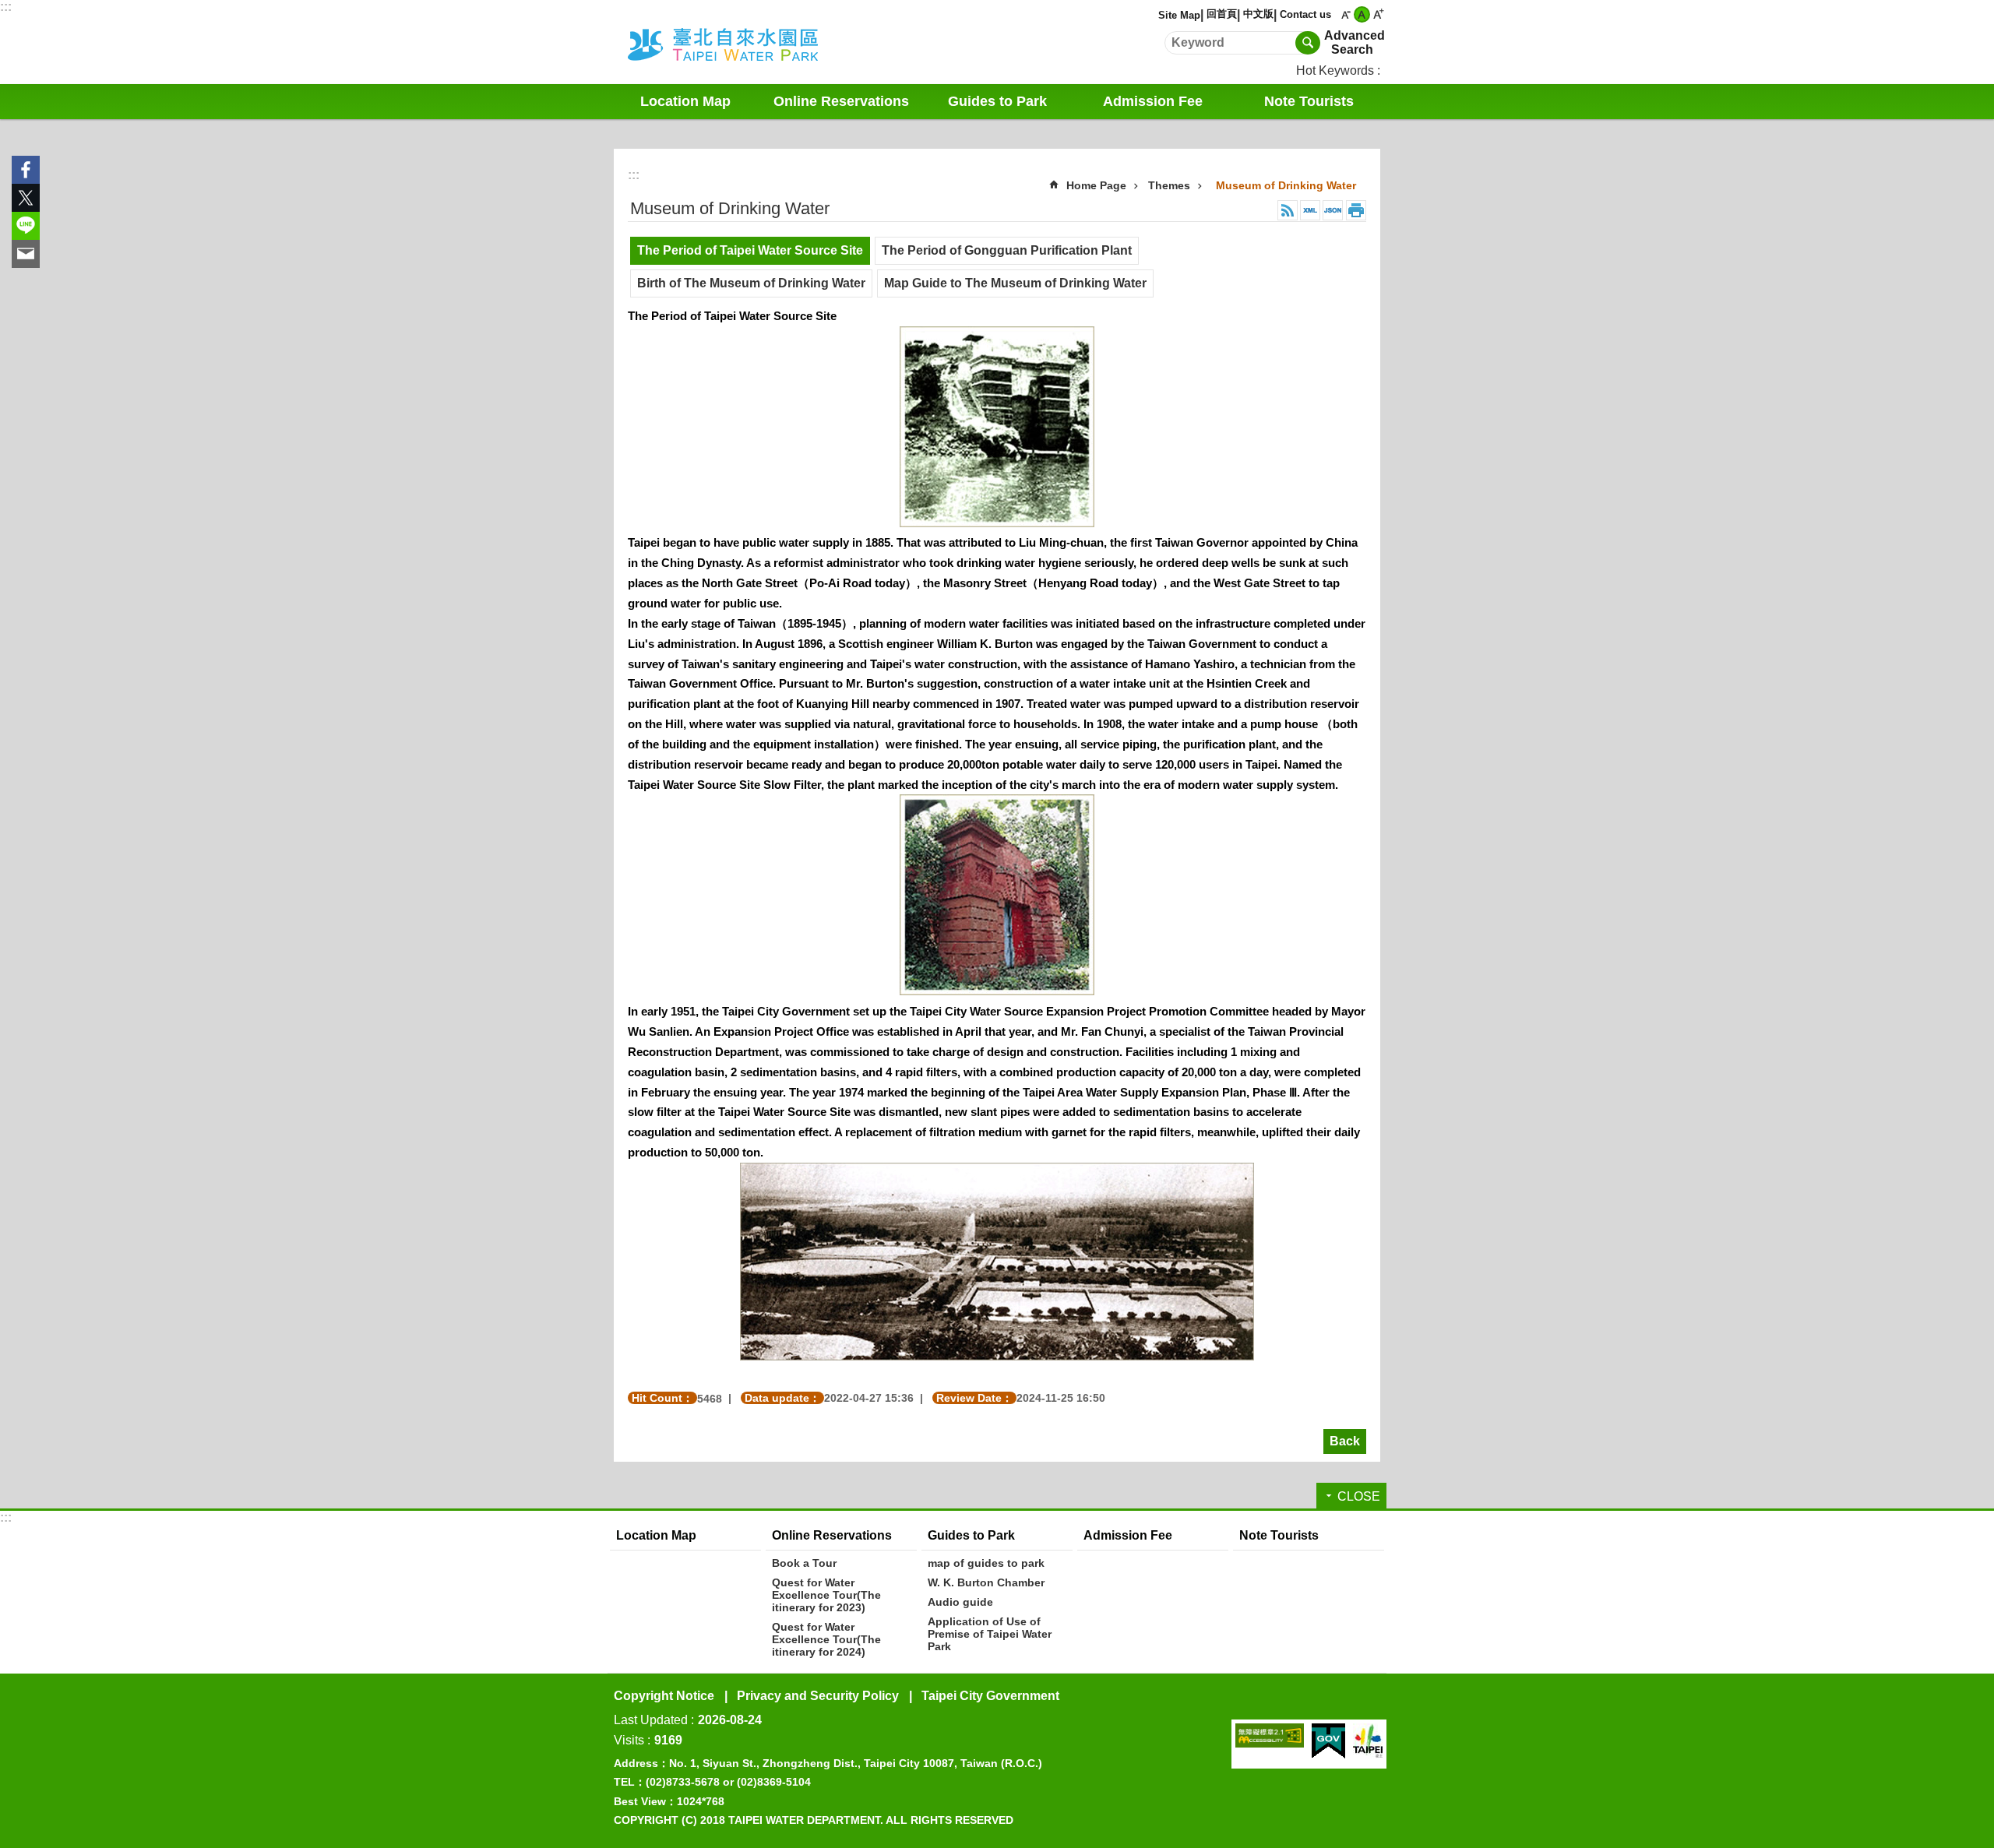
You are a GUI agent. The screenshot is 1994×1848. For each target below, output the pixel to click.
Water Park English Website (744, 42)
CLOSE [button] (1359, 1496)
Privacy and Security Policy (818, 1696)
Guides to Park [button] (997, 101)
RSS (1288, 210)
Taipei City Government (990, 1696)
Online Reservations (832, 1535)
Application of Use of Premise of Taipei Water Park (990, 1634)
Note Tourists (1309, 101)
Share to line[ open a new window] (26, 226)
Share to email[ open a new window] (26, 254)
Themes (1169, 185)
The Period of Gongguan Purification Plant (1007, 250)
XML (1310, 210)
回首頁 (1222, 14)
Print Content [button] (1356, 210)
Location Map (685, 101)
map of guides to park (986, 1563)
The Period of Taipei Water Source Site (750, 250)
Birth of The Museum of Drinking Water (751, 283)
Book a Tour (804, 1563)
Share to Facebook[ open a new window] (26, 170)
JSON (1333, 210)
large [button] (1378, 14)
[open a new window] (1270, 1735)
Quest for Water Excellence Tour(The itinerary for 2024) (826, 1639)
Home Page (1096, 185)
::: (6, 7)
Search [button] (1308, 43)
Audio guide (960, 1602)
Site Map (1179, 15)
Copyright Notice (664, 1696)
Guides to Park (971, 1535)
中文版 (1258, 14)
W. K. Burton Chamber (986, 1582)
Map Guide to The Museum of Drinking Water (1015, 283)
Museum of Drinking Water (1286, 185)
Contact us (1305, 14)
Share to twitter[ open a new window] (26, 198)
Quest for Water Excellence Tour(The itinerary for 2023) (826, 1595)
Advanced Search (1352, 42)
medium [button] (1362, 14)
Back (1345, 1441)
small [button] (1346, 14)
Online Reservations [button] (841, 101)
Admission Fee (1153, 101)
